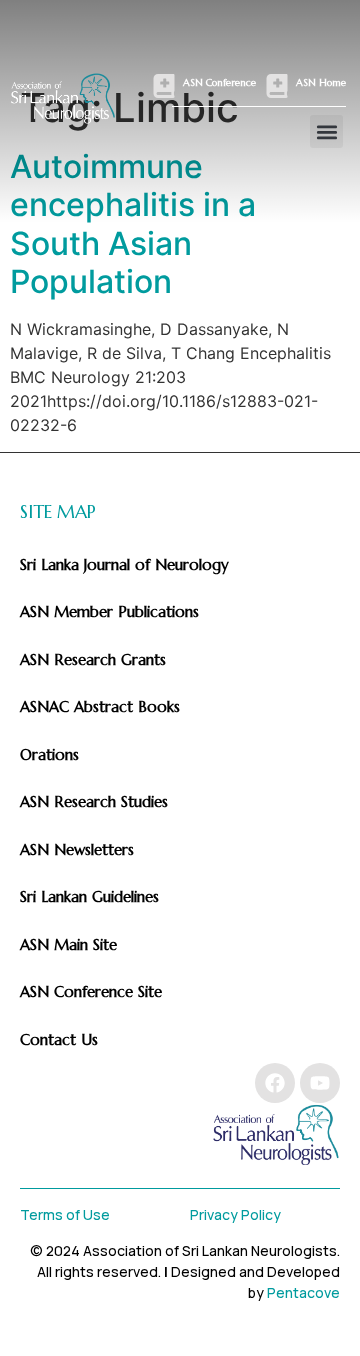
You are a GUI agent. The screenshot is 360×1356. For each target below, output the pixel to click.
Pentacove (303, 1292)
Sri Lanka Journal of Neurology (124, 564)
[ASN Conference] (164, 86)
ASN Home (321, 82)
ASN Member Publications (109, 611)
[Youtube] (320, 1083)
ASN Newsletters (77, 849)
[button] (326, 131)
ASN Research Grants (93, 659)
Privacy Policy (235, 1214)
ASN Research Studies (94, 801)
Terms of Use (65, 1214)
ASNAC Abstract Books (100, 706)
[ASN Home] (277, 86)
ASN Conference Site (91, 991)
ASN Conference (219, 82)
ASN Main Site (68, 944)
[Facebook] (275, 1083)
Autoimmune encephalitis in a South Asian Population (133, 224)
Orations (49, 754)
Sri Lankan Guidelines (89, 896)
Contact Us (59, 1039)
